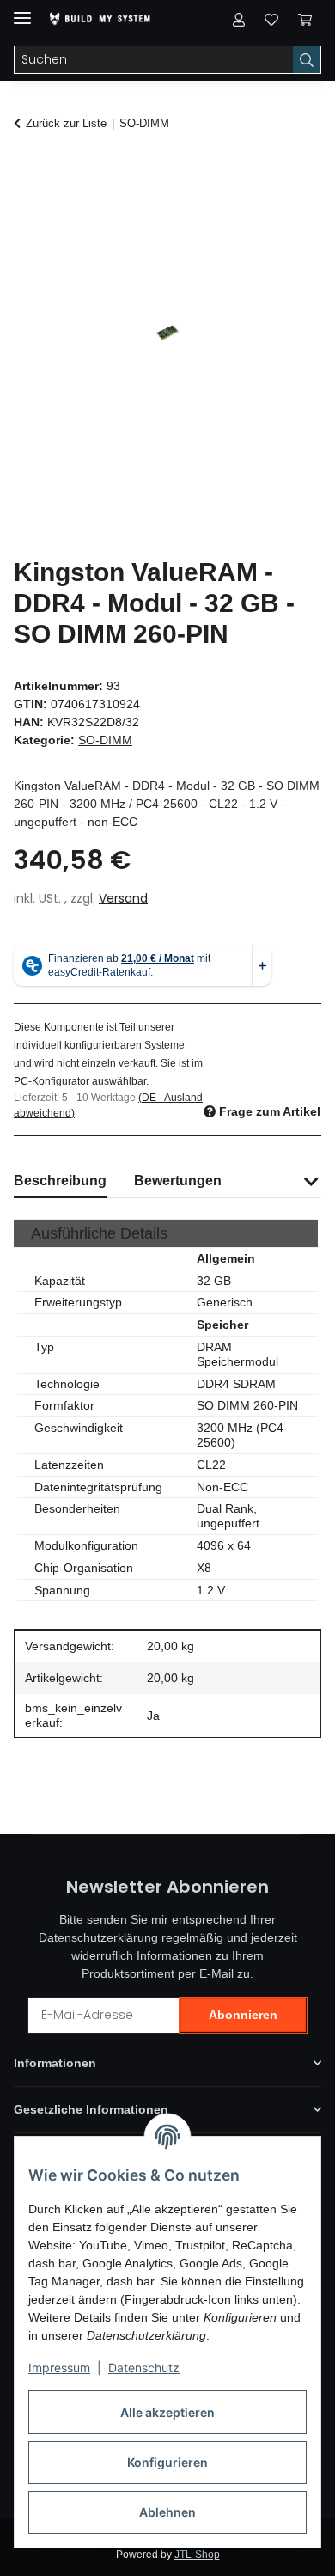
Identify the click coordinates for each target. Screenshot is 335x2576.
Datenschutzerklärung (98, 1937)
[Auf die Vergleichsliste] (241, 211)
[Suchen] (307, 60)
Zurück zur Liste (66, 123)
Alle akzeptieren (167, 2412)
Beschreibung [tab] (60, 1181)
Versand (123, 898)
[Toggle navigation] (22, 11)
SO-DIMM (105, 740)
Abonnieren (243, 2015)
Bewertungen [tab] (178, 1181)
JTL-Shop (197, 2555)
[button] (239, 19)
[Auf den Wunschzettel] (285, 211)
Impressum (59, 2368)
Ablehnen (167, 2512)
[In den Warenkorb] (27, 169)
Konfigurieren (167, 2462)
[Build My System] (100, 19)
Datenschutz (144, 2368)
